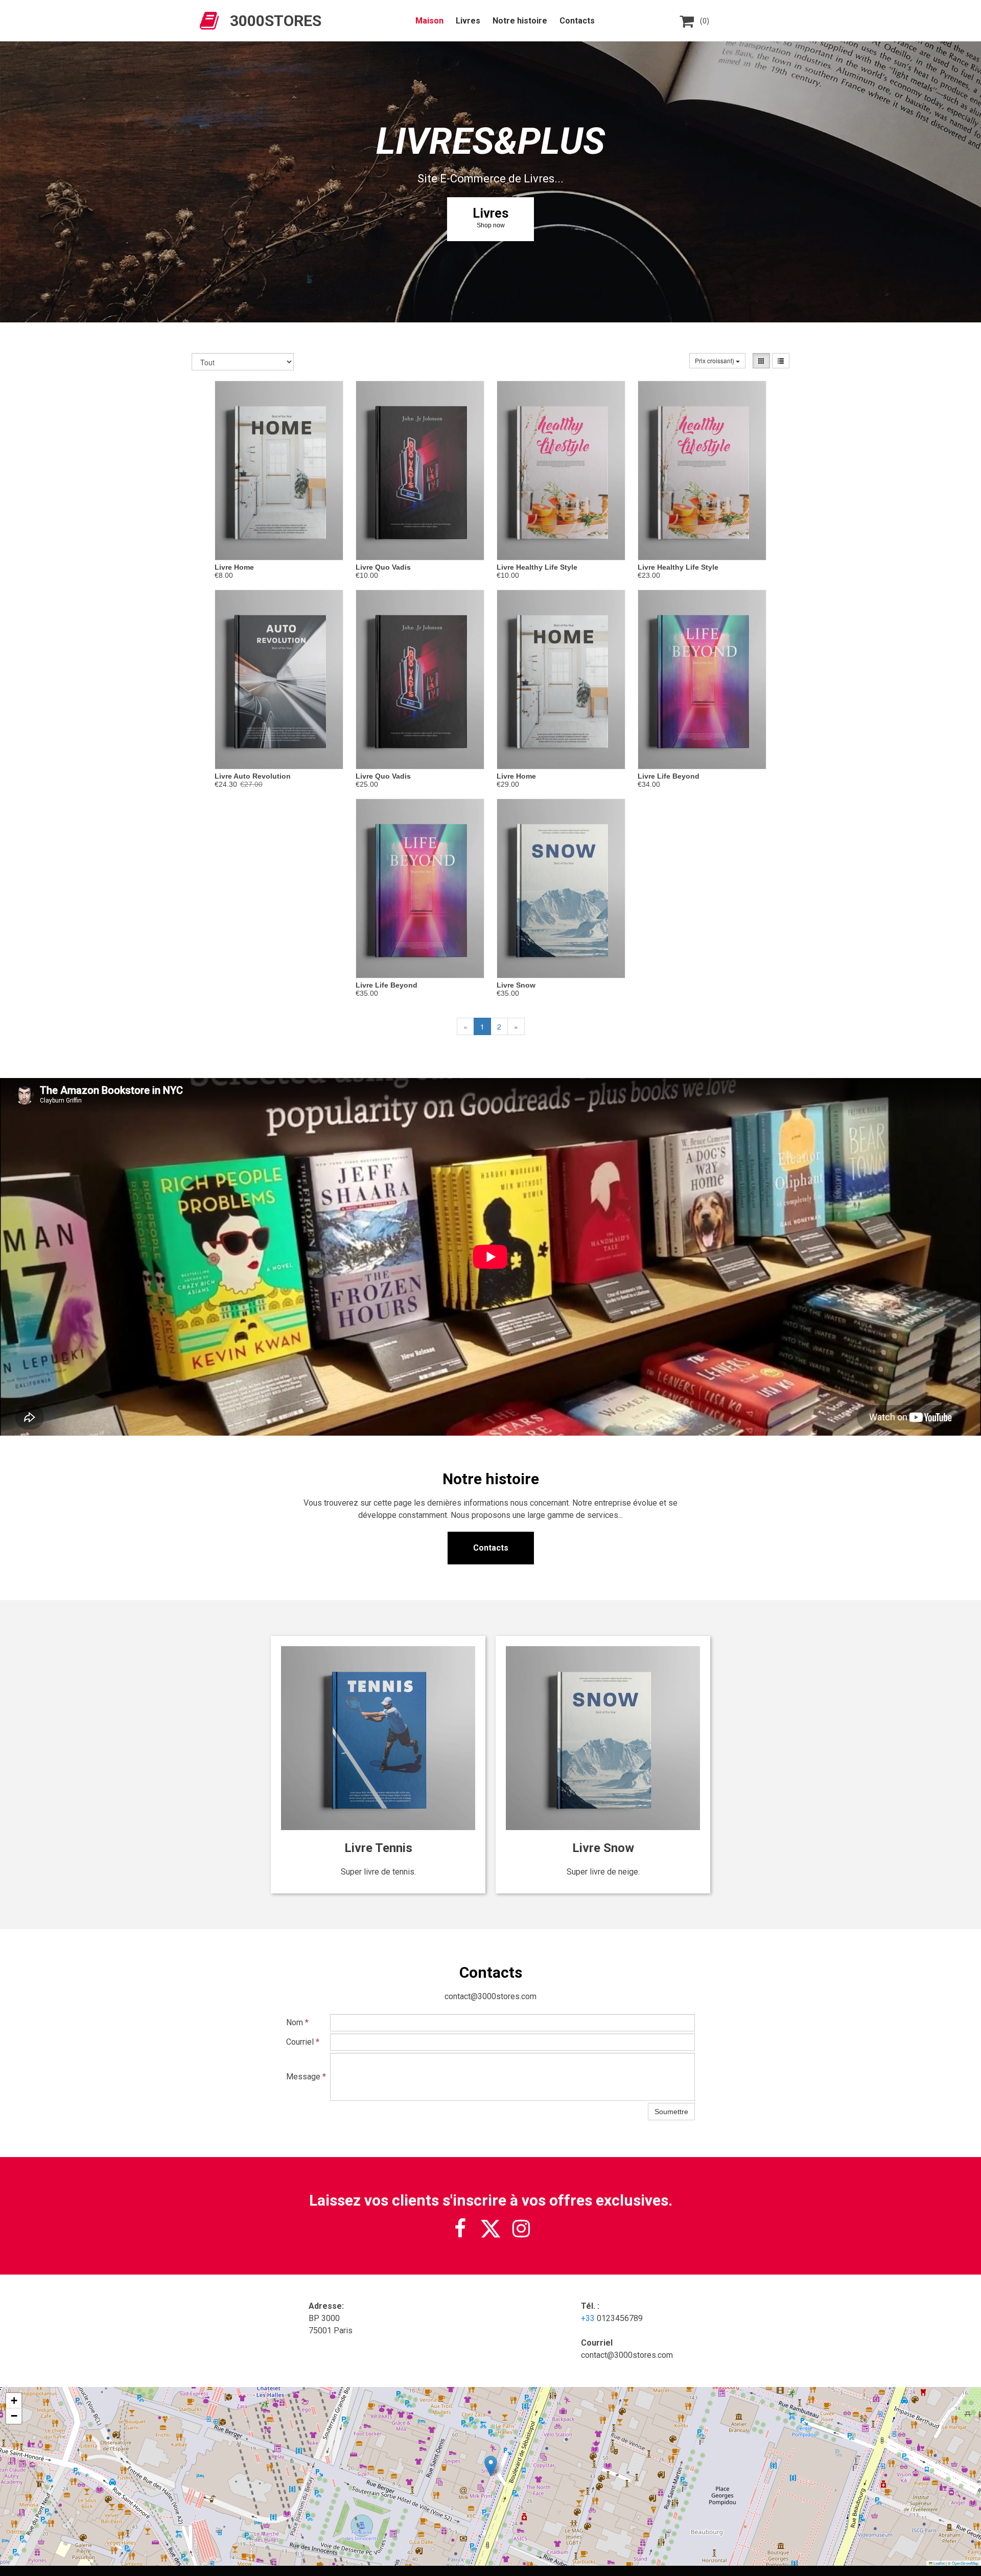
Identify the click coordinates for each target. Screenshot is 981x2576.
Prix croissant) (715, 360)
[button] (491, 2466)
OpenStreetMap (965, 2563)
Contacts (577, 21)
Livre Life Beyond (669, 776)
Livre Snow (516, 985)
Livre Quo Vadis (383, 567)
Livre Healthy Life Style (537, 567)
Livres (468, 21)
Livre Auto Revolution (253, 776)
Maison (429, 21)
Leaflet (939, 2563)
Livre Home (234, 567)
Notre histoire (520, 21)
